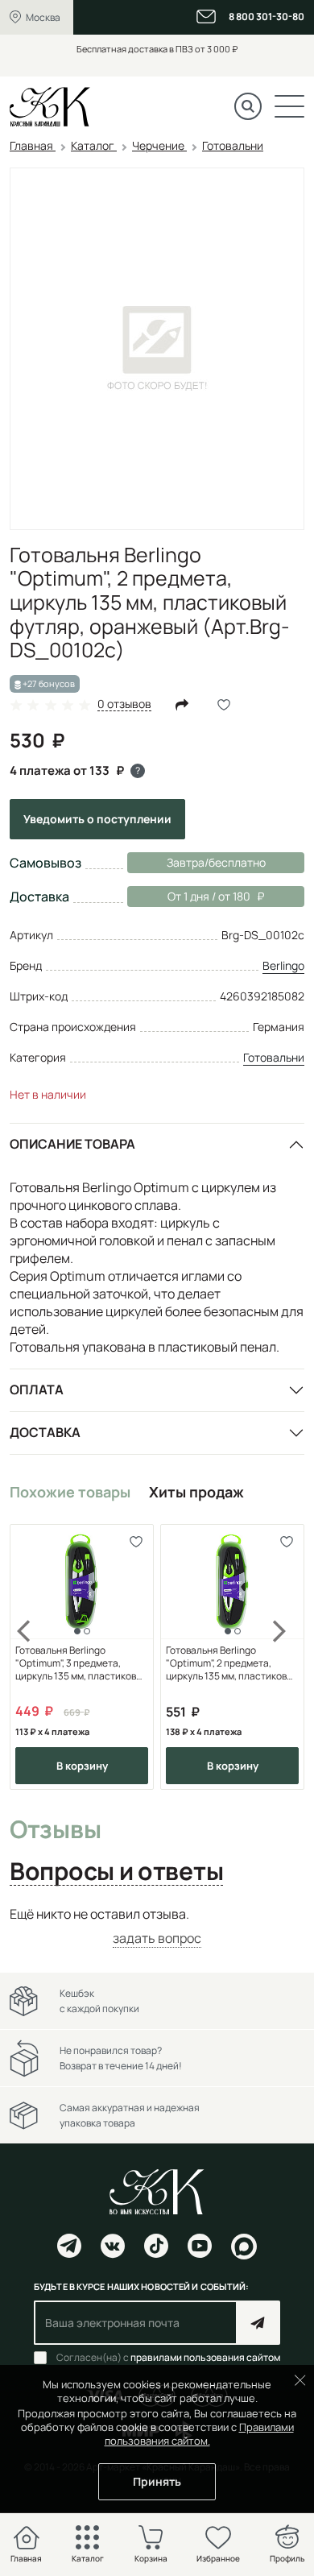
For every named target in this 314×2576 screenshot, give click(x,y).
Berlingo (283, 965)
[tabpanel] (157, 1926)
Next (280, 1657)
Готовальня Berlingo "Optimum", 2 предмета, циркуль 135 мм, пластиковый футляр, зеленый (232, 1663)
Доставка (45, 1432)
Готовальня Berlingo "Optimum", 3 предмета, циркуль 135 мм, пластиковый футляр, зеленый (82, 1663)
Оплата (37, 1389)
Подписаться (258, 2323)
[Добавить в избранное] (136, 1542)
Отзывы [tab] (55, 1830)
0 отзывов (124, 704)
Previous (34, 1657)
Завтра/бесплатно (216, 862)
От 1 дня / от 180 (189, 896)
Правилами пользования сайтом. (199, 2434)
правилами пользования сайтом (205, 2357)
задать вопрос (157, 1938)
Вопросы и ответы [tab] (116, 1872)
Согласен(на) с (168, 2358)
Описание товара (72, 1144)
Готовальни (274, 1057)
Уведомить (97, 819)
